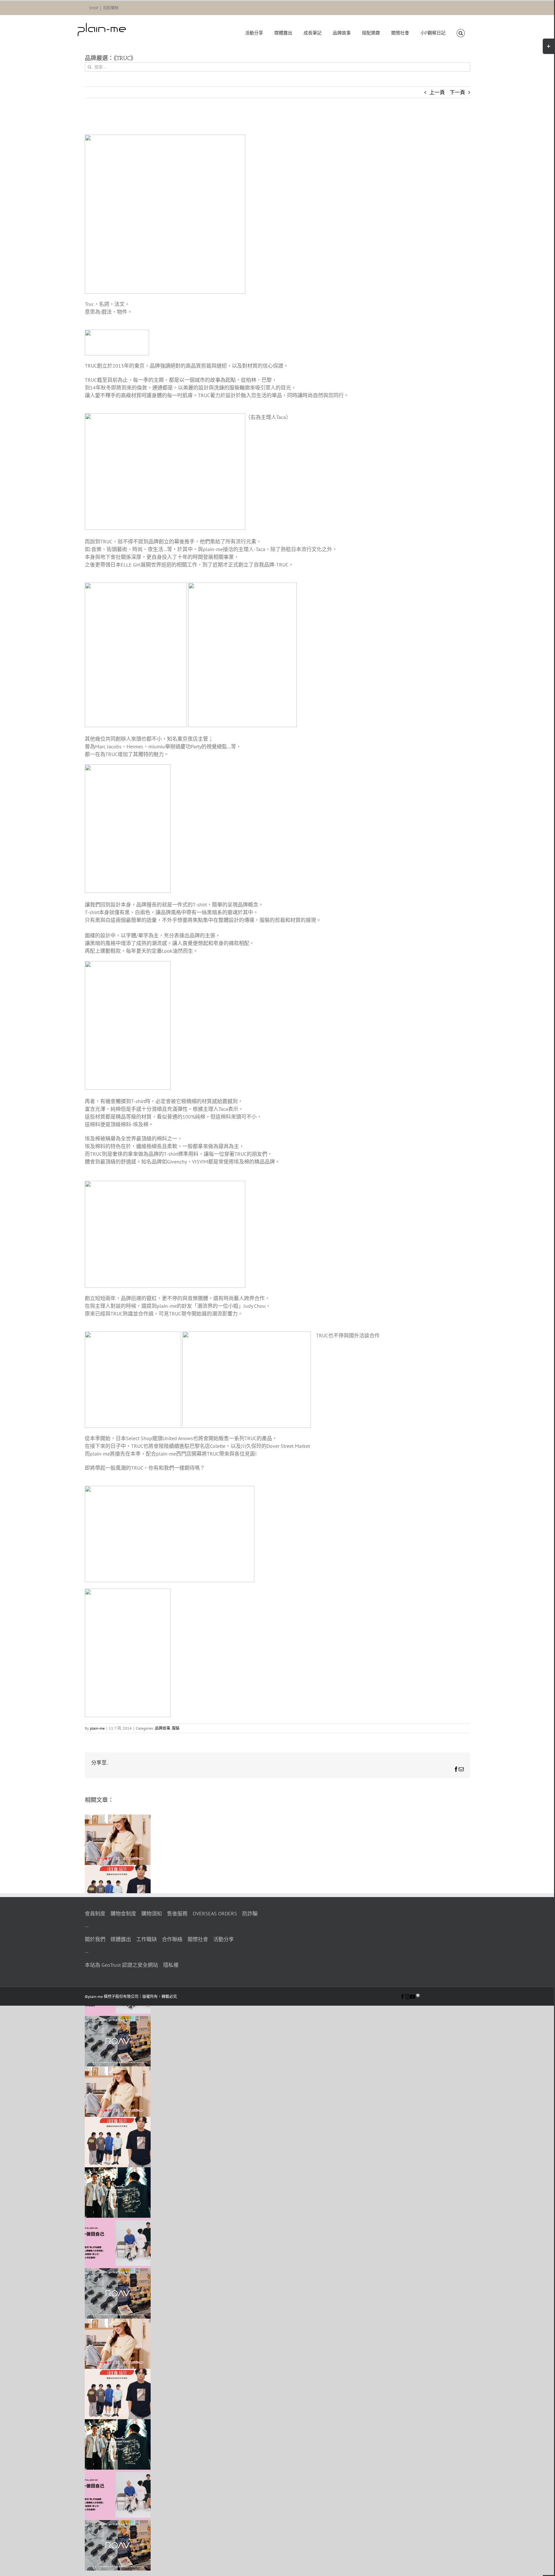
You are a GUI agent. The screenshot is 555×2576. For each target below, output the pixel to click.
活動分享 (224, 1939)
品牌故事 (163, 1728)
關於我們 (95, 1939)
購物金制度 (123, 1913)
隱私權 (171, 1965)
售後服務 (177, 1913)
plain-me (97, 1728)
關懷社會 (198, 1939)
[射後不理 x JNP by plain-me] (118, 2222)
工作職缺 (146, 1939)
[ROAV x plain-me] (118, 2020)
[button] (461, 33)
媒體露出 (121, 1939)
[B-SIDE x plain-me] (118, 2171)
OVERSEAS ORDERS (215, 1913)
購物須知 (152, 1913)
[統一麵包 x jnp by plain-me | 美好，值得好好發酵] (118, 1818)
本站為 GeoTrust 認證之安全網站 (121, 1965)
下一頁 (457, 92)
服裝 (176, 1728)
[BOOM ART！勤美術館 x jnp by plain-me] (118, 1869)
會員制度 (95, 1913)
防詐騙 (250, 1913)
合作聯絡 (172, 1939)
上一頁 (437, 92)
